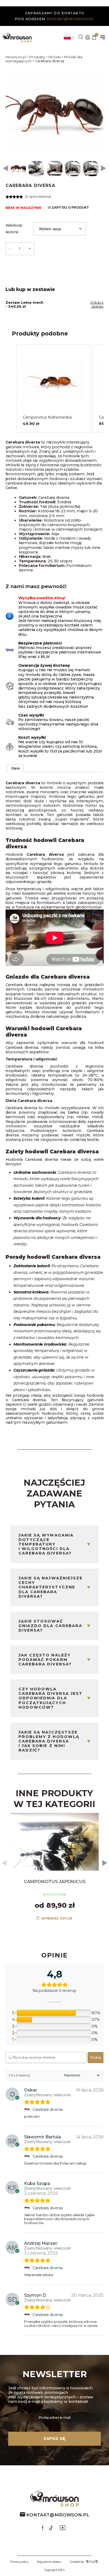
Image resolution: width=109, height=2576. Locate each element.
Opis (15, 768)
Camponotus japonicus (55, 1881)
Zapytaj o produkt (70, 208)
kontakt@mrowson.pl (71, 19)
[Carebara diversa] (27, 2109)
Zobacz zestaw (97, 304)
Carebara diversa (48, 2109)
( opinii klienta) (38, 197)
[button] (6, 169)
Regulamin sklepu (49, 2562)
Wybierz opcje (56, 1918)
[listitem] (53, 388)
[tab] (15, 768)
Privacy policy (19, 2562)
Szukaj (96, 2057)
